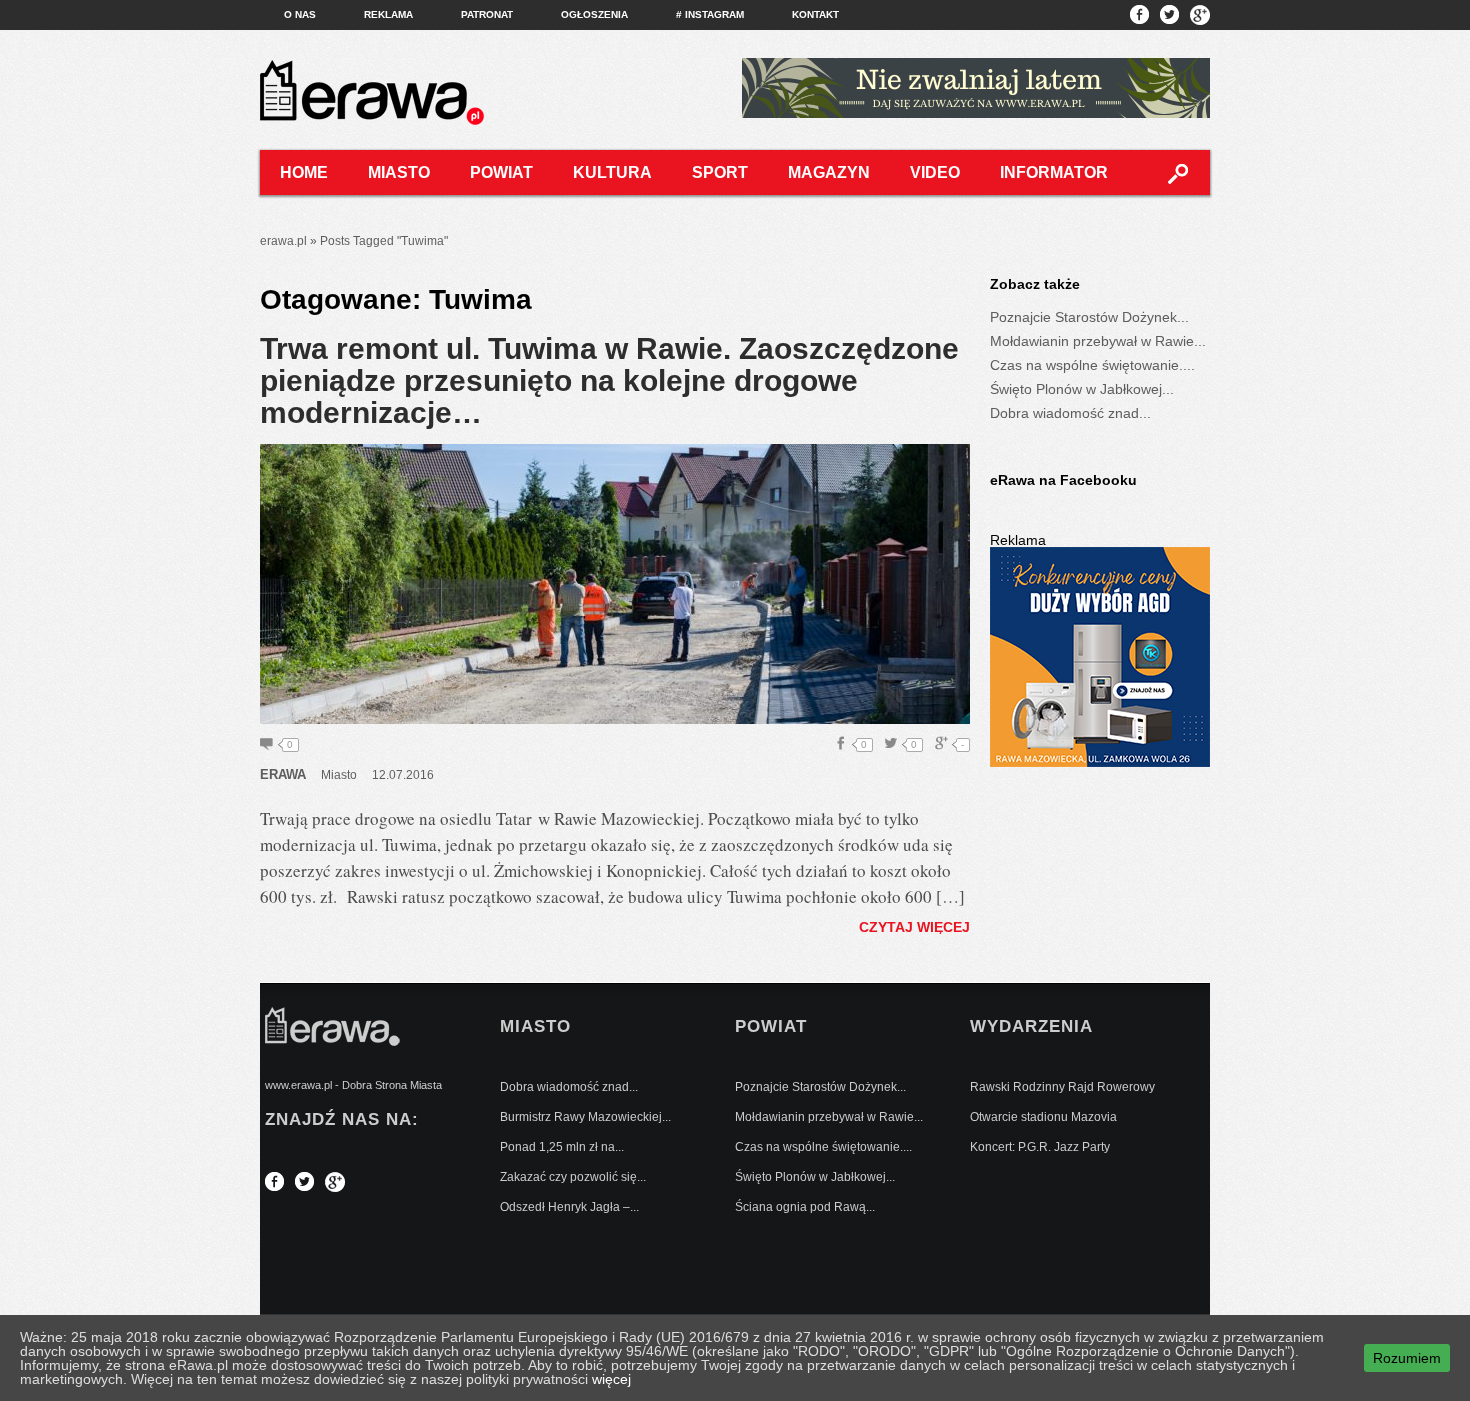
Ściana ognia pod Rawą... (805, 1207)
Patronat (487, 14)
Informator (1054, 172)
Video (935, 172)
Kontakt (815, 14)
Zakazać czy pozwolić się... (573, 1177)
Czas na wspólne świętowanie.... (1092, 365)
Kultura (612, 172)
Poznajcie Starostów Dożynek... (1089, 317)
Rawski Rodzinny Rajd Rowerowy (1062, 1087)
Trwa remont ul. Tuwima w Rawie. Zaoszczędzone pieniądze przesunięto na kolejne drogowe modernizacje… (609, 380)
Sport (720, 172)
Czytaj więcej (914, 927)
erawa (283, 774)
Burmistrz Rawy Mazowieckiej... (585, 1117)
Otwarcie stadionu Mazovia (1043, 1117)
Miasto (399, 172)
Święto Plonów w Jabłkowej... (1082, 389)
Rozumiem (1407, 1358)
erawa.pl (283, 241)
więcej (611, 1379)
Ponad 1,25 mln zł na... (562, 1147)
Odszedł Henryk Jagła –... (569, 1207)
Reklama (388, 14)
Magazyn (829, 172)
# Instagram (710, 14)
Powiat (501, 172)
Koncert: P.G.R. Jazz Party (1040, 1147)
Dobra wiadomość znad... (1070, 413)
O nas (300, 14)
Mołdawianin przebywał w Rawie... (1098, 341)
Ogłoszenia (594, 14)
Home (304, 172)
